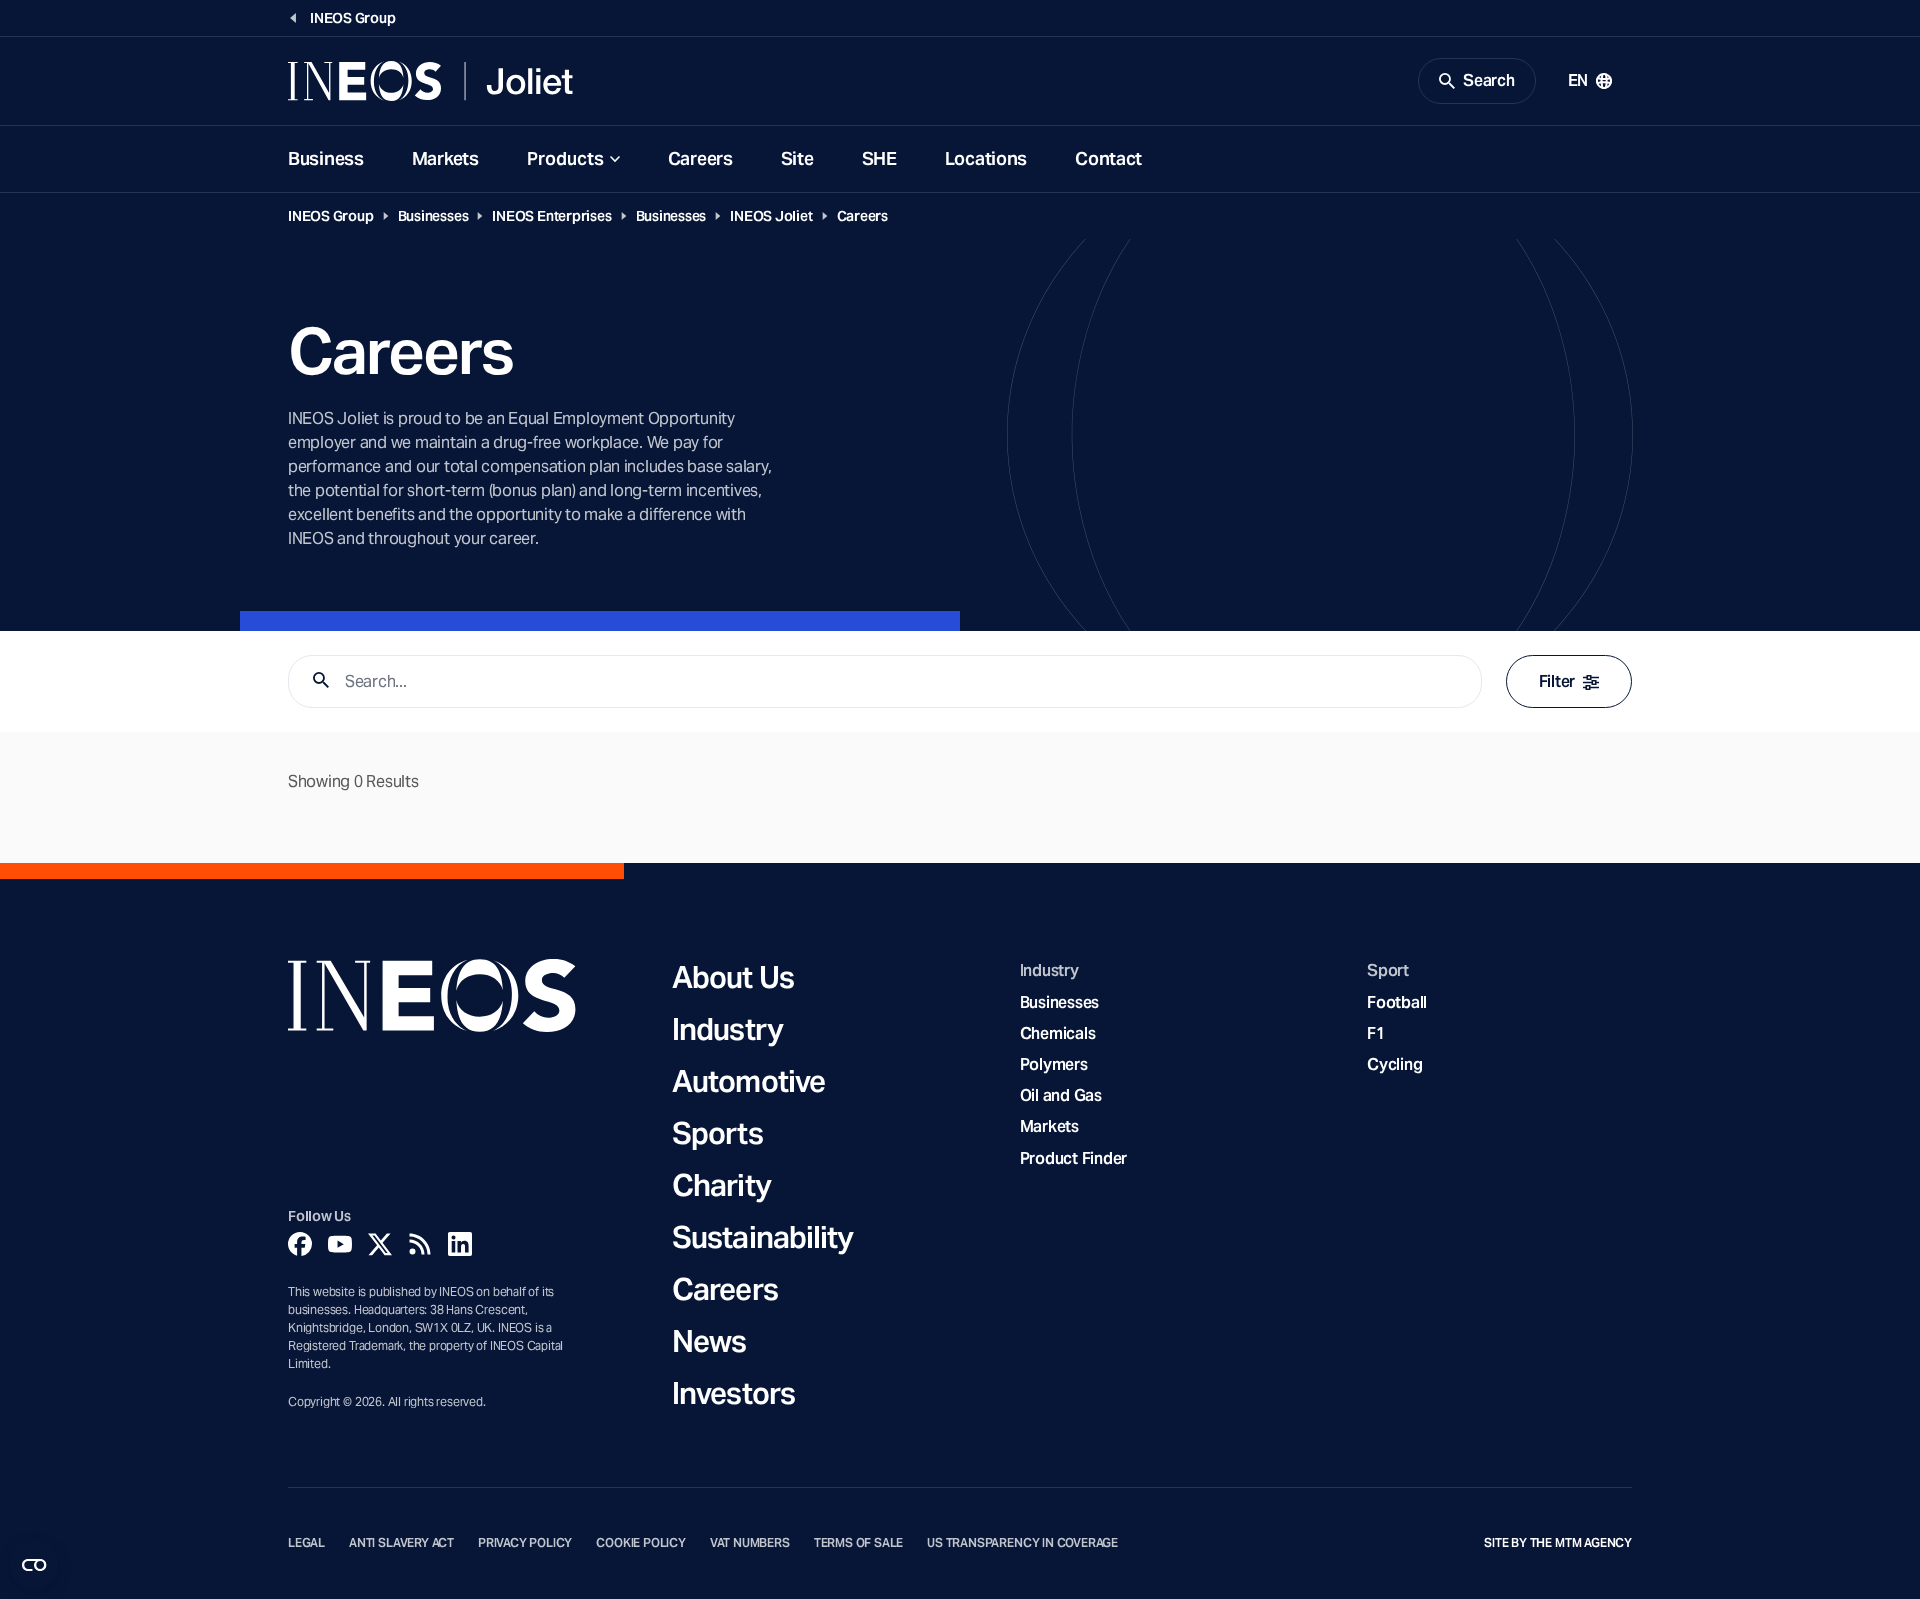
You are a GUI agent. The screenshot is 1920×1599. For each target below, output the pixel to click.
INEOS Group (331, 216)
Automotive (748, 1081)
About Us (733, 977)
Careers (700, 158)
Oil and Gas (1061, 1095)
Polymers (1054, 1064)
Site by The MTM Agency (1558, 1543)
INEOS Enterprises (551, 216)
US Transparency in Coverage (1022, 1543)
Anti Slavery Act (401, 1543)
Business (326, 158)
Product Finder (1073, 1158)
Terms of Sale (859, 1543)
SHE (879, 158)
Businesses (433, 216)
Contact (1108, 158)
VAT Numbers (750, 1543)
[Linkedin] (460, 1244)
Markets (445, 158)
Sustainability (762, 1237)
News (709, 1341)
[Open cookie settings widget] (34, 1565)
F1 (1376, 1033)
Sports (717, 1133)
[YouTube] (340, 1244)
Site (797, 158)
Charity (721, 1185)
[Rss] (420, 1244)
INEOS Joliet (771, 216)
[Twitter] (380, 1244)
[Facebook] (300, 1244)
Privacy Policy (525, 1543)
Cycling (1394, 1064)
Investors (733, 1393)
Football (1397, 1002)
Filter (1557, 681)
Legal (306, 1543)
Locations (986, 158)
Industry (727, 1029)
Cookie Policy (641, 1543)
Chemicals (1058, 1033)
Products (565, 158)
